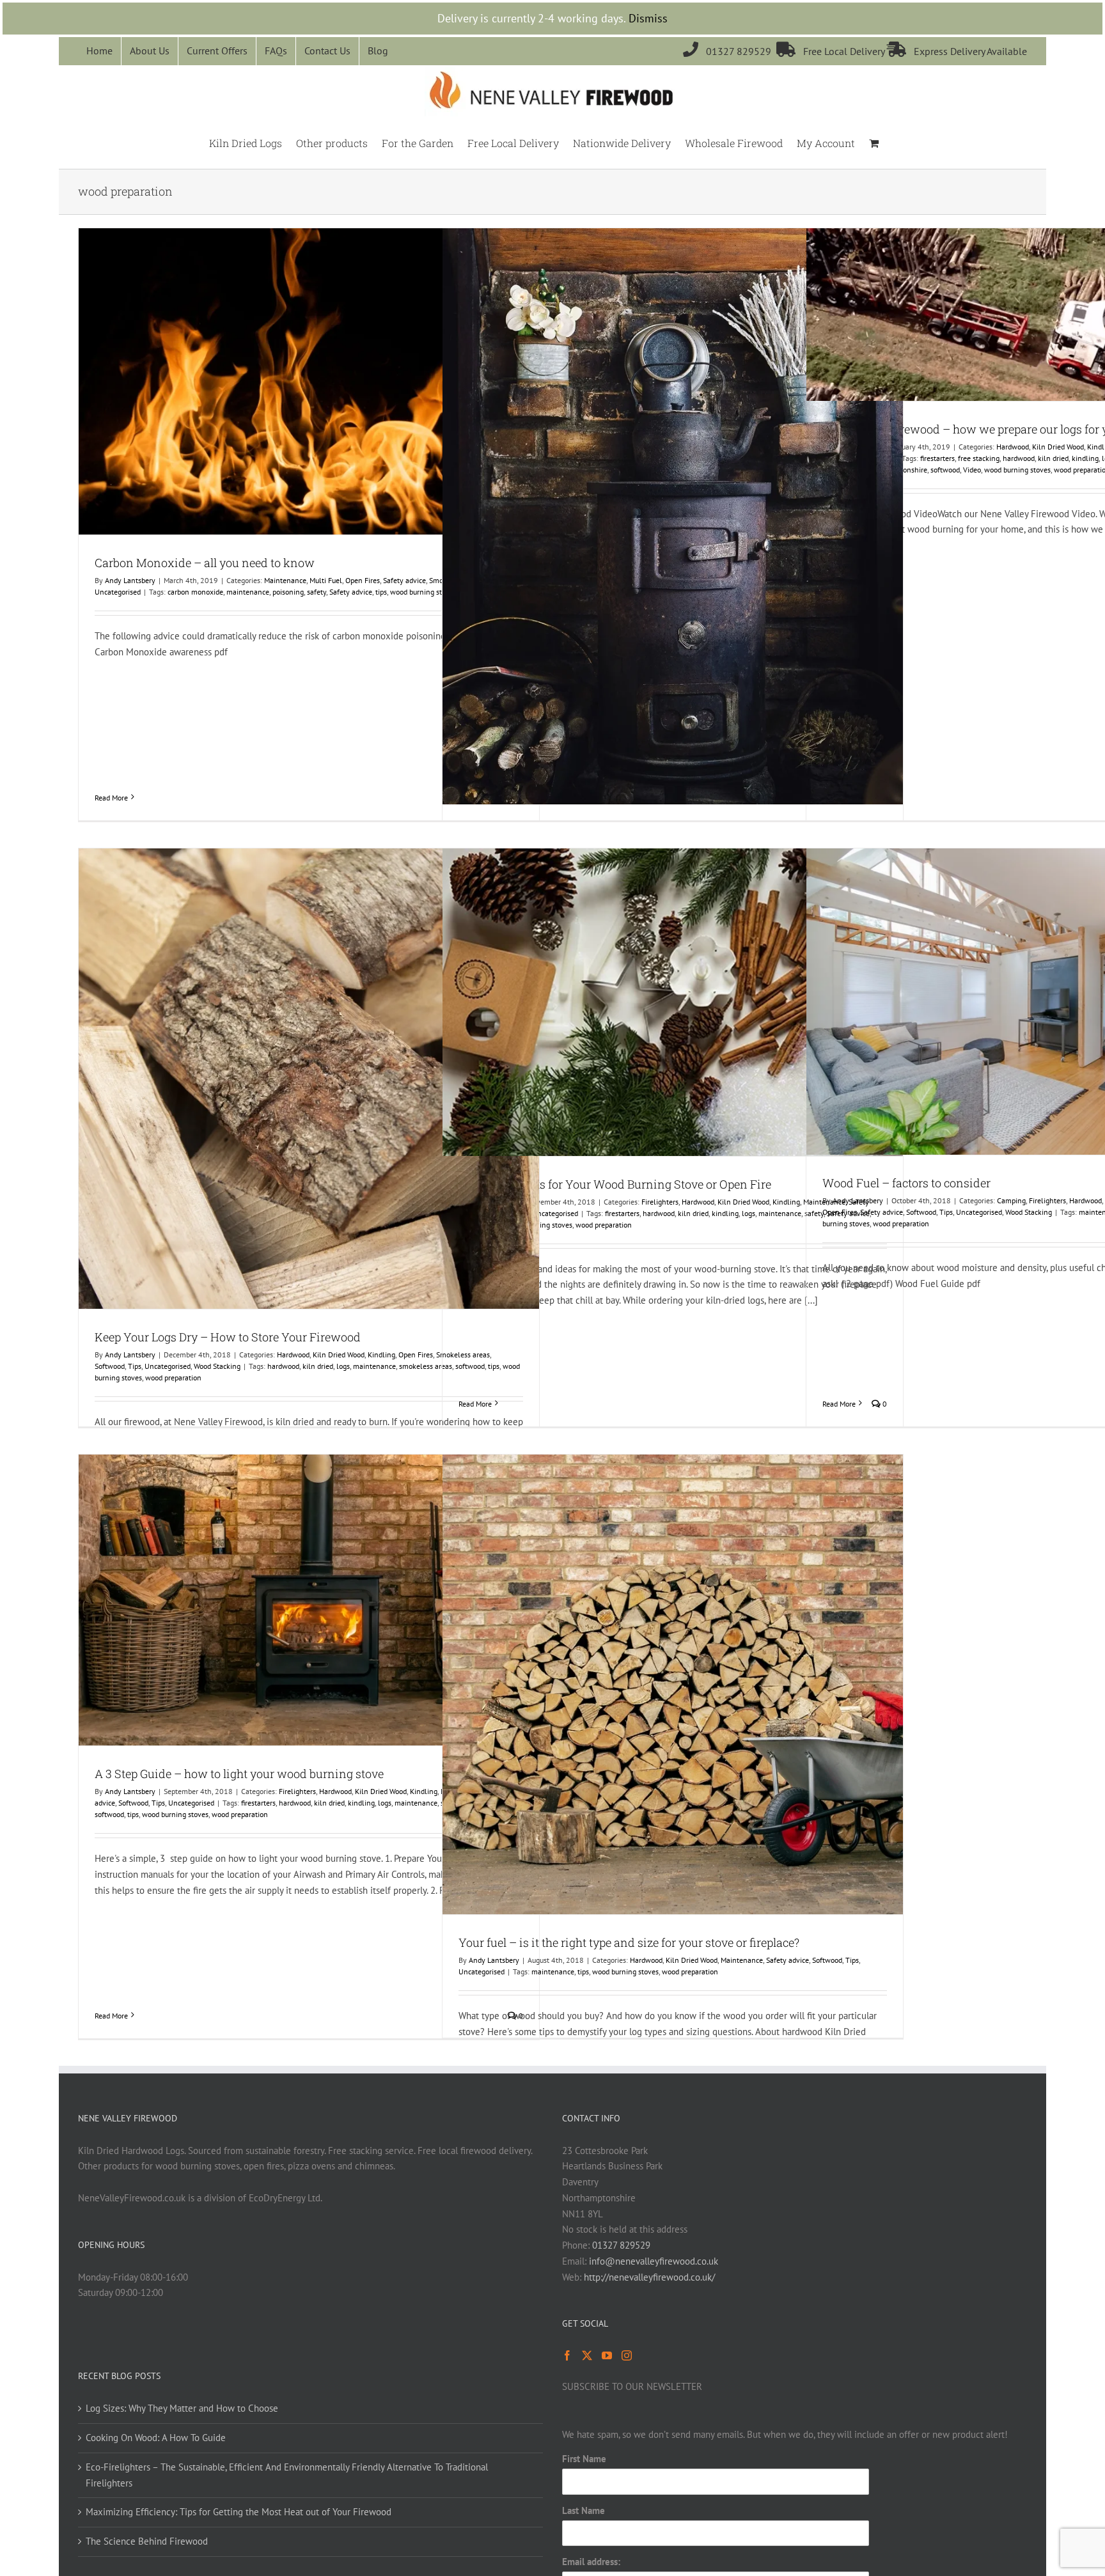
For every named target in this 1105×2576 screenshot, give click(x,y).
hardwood (1019, 458)
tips (381, 592)
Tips (135, 1366)
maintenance (248, 592)
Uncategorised (118, 592)
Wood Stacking (217, 1366)
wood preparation (173, 1378)
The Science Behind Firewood (147, 2541)
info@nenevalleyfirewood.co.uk (654, 2261)
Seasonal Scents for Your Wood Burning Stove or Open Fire (615, 1184)
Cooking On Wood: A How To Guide (156, 2438)
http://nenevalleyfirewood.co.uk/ (649, 2277)
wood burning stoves (423, 592)
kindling (1085, 458)
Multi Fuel (326, 580)
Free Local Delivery (832, 51)
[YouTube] (607, 2355)
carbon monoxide (195, 592)
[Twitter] (587, 2355)
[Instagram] (627, 2355)
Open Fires (363, 580)
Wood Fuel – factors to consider (906, 1183)
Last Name (584, 2510)
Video (972, 470)
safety (317, 592)
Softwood (110, 1366)
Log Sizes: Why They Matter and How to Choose (182, 2408)
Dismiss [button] (648, 18)
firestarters (937, 458)
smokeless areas (426, 1366)
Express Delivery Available (957, 51)
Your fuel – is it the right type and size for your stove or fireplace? (629, 1942)
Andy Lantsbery (130, 580)
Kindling (381, 1354)
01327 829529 (730, 51)
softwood (945, 470)
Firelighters (660, 1202)
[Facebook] (567, 2355)
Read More (111, 798)
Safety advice (404, 580)
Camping (1011, 1200)
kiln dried (1053, 458)
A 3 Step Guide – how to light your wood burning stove (239, 1774)
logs (343, 1366)
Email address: (591, 2562)
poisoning (288, 592)
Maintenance (285, 580)
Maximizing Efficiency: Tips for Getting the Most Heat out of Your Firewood (239, 2512)
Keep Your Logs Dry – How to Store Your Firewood (228, 1337)
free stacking (979, 458)
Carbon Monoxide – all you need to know (205, 563)
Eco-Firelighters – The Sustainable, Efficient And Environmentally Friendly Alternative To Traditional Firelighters (287, 2475)
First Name (584, 2459)
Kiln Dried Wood (1058, 447)
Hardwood (1013, 447)
